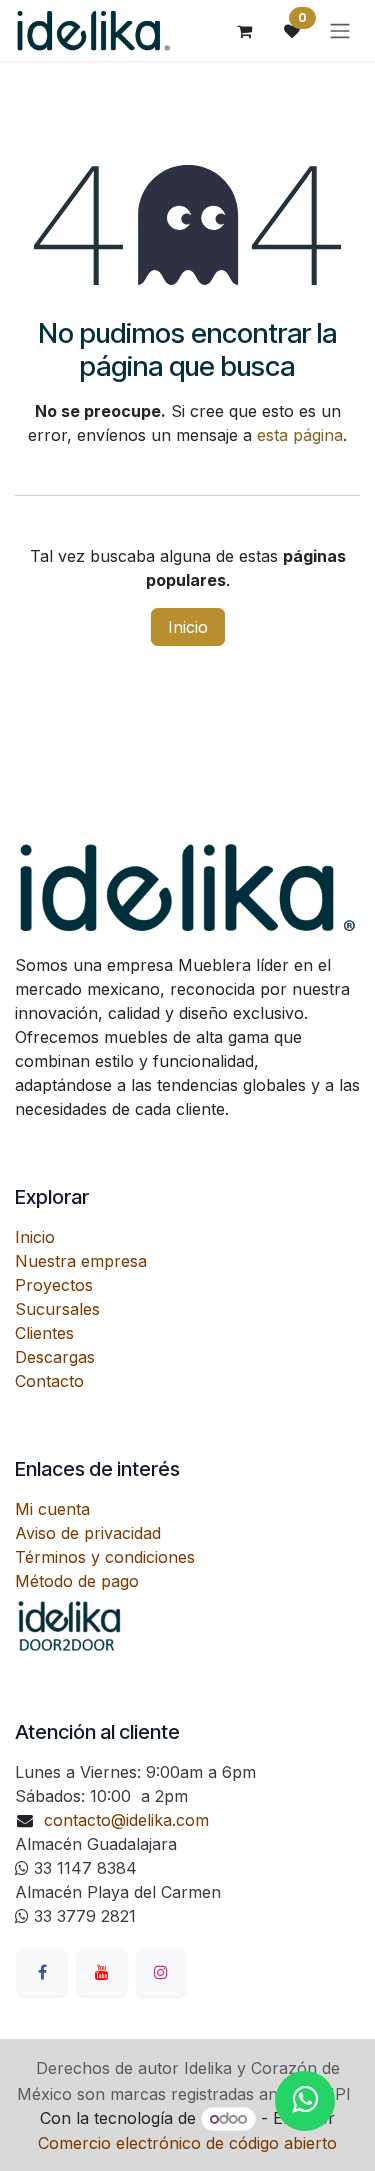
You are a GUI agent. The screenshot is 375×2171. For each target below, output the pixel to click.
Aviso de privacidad (88, 1533)
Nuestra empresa (81, 1261)
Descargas (55, 1357)
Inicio (188, 627)
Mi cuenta (52, 1509)
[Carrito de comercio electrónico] (244, 31)
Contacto (49, 1381)
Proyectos (54, 1285)
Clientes (44, 1333)
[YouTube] (102, 1972)
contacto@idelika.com (126, 1820)
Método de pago (77, 1581)
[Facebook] (42, 1972)
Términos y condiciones (105, 1557)
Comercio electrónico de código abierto (187, 2143)
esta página (300, 435)
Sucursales (57, 1309)
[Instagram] (161, 1972)
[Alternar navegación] (340, 31)
